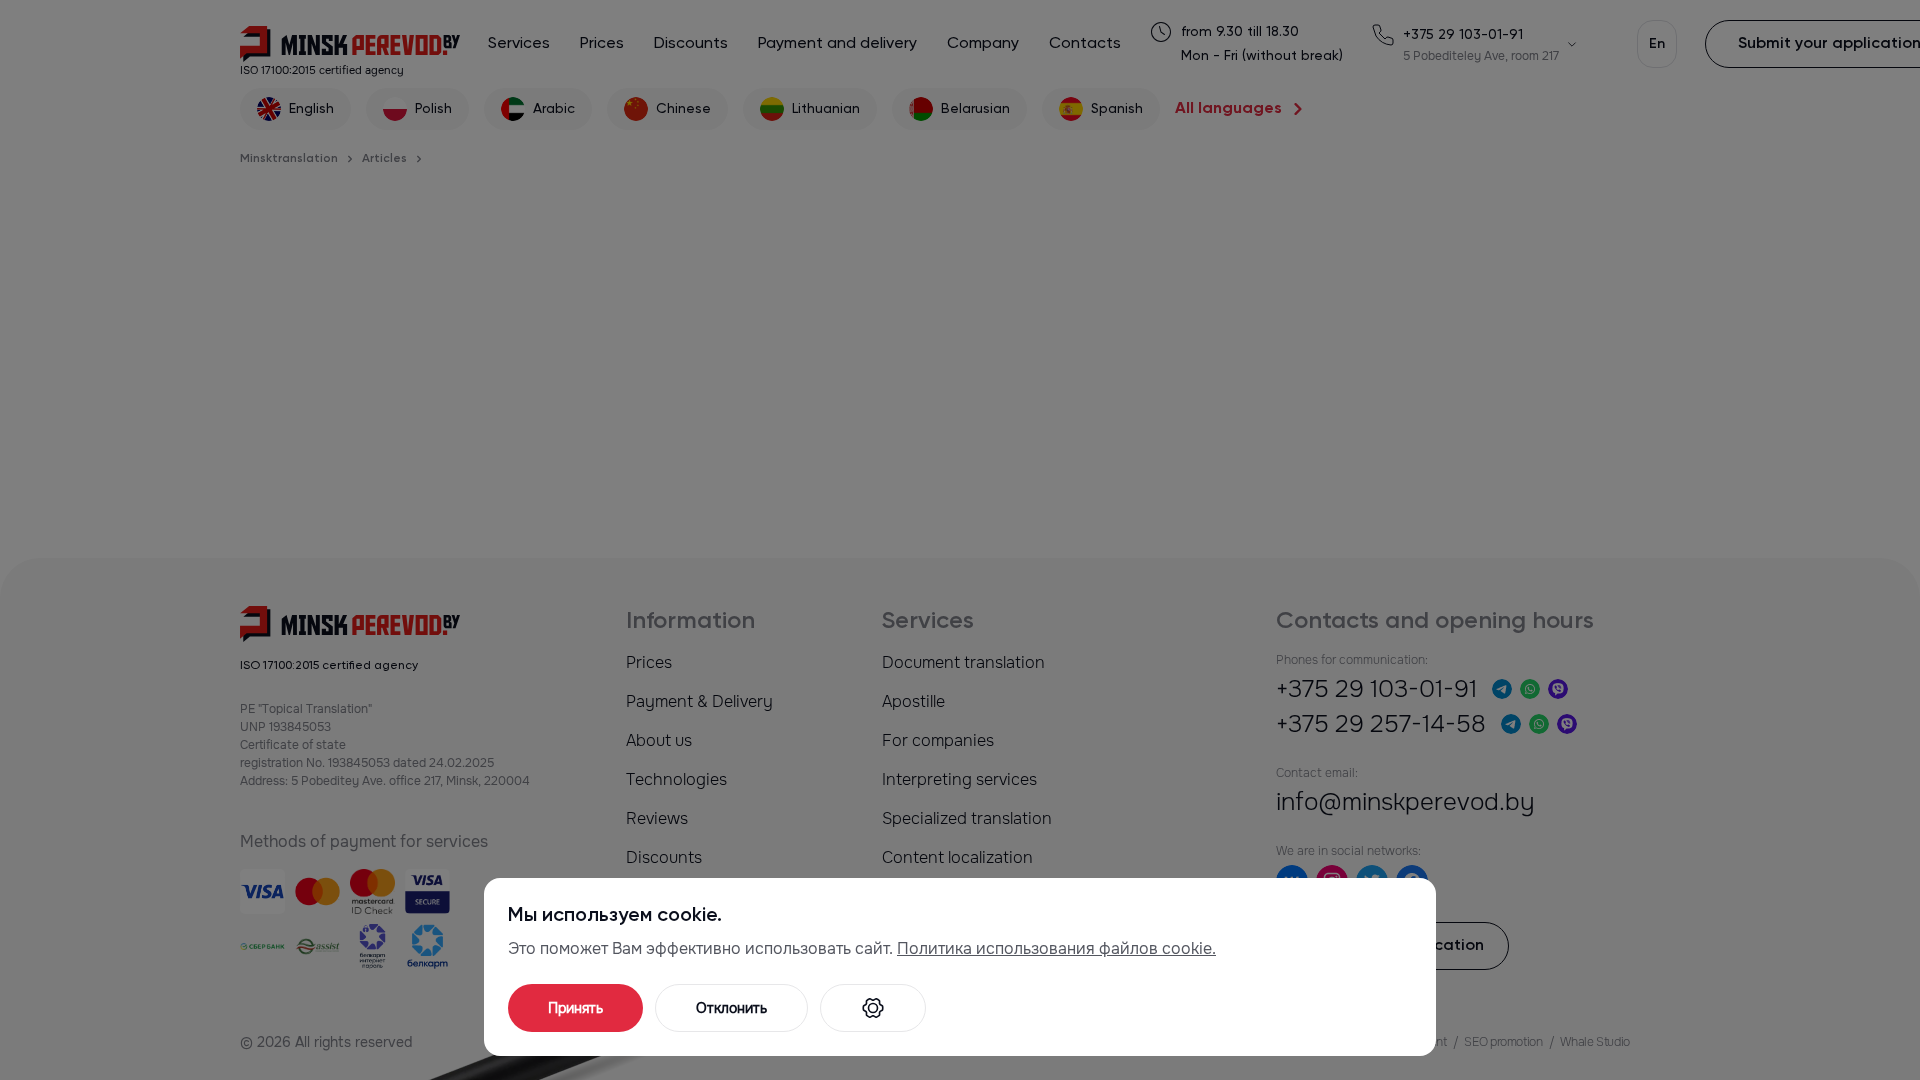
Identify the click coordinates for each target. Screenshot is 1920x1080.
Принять (575, 1008)
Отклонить (731, 1008)
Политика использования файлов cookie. (1056, 948)
